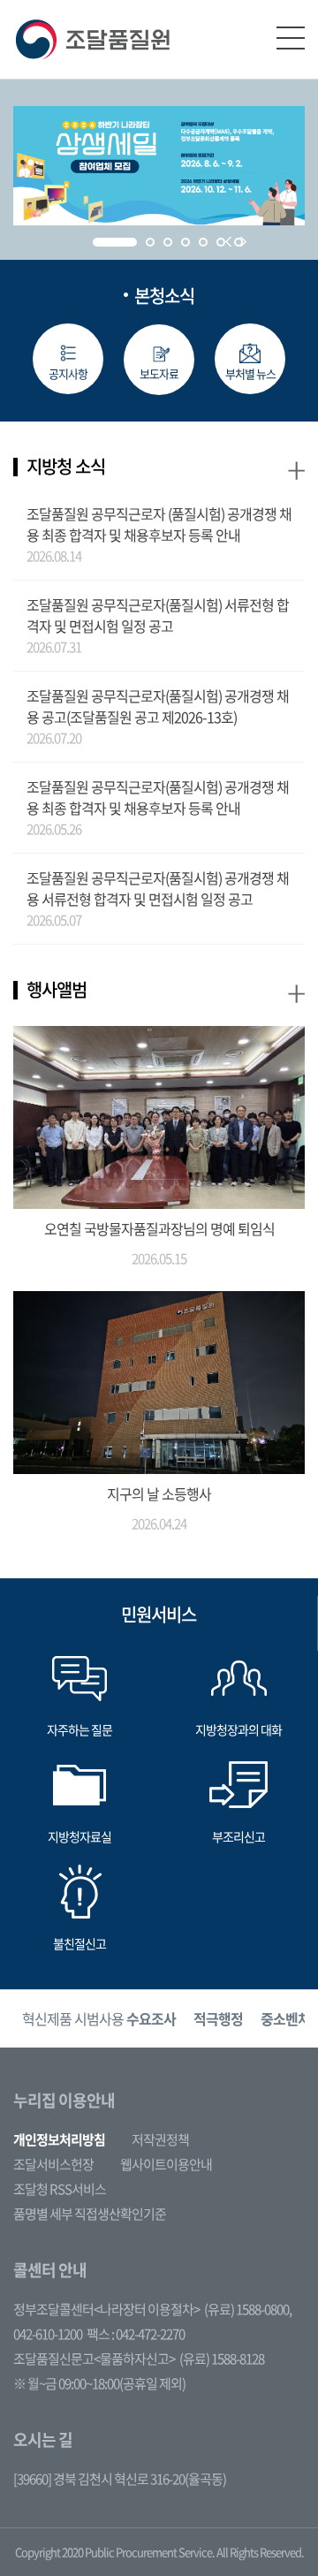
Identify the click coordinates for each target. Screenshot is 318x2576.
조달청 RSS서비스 (60, 2189)
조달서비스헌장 (53, 2164)
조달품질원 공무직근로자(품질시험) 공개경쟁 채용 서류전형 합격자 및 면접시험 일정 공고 (158, 888)
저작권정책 (160, 2139)
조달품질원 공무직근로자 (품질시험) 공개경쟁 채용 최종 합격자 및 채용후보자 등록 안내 (159, 524)
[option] (99, 2019)
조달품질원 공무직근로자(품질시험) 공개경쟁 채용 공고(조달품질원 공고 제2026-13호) (158, 706)
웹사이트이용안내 (166, 2164)
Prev (228, 242)
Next (243, 242)
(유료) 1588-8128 (222, 2359)
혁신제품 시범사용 (99, 2018)
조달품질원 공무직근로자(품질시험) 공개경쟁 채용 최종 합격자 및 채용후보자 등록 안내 (158, 797)
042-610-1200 (48, 2334)
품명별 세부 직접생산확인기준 (90, 2214)
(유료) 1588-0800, (248, 2309)
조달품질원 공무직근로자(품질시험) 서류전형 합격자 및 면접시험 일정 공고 (158, 615)
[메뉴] (291, 38)
